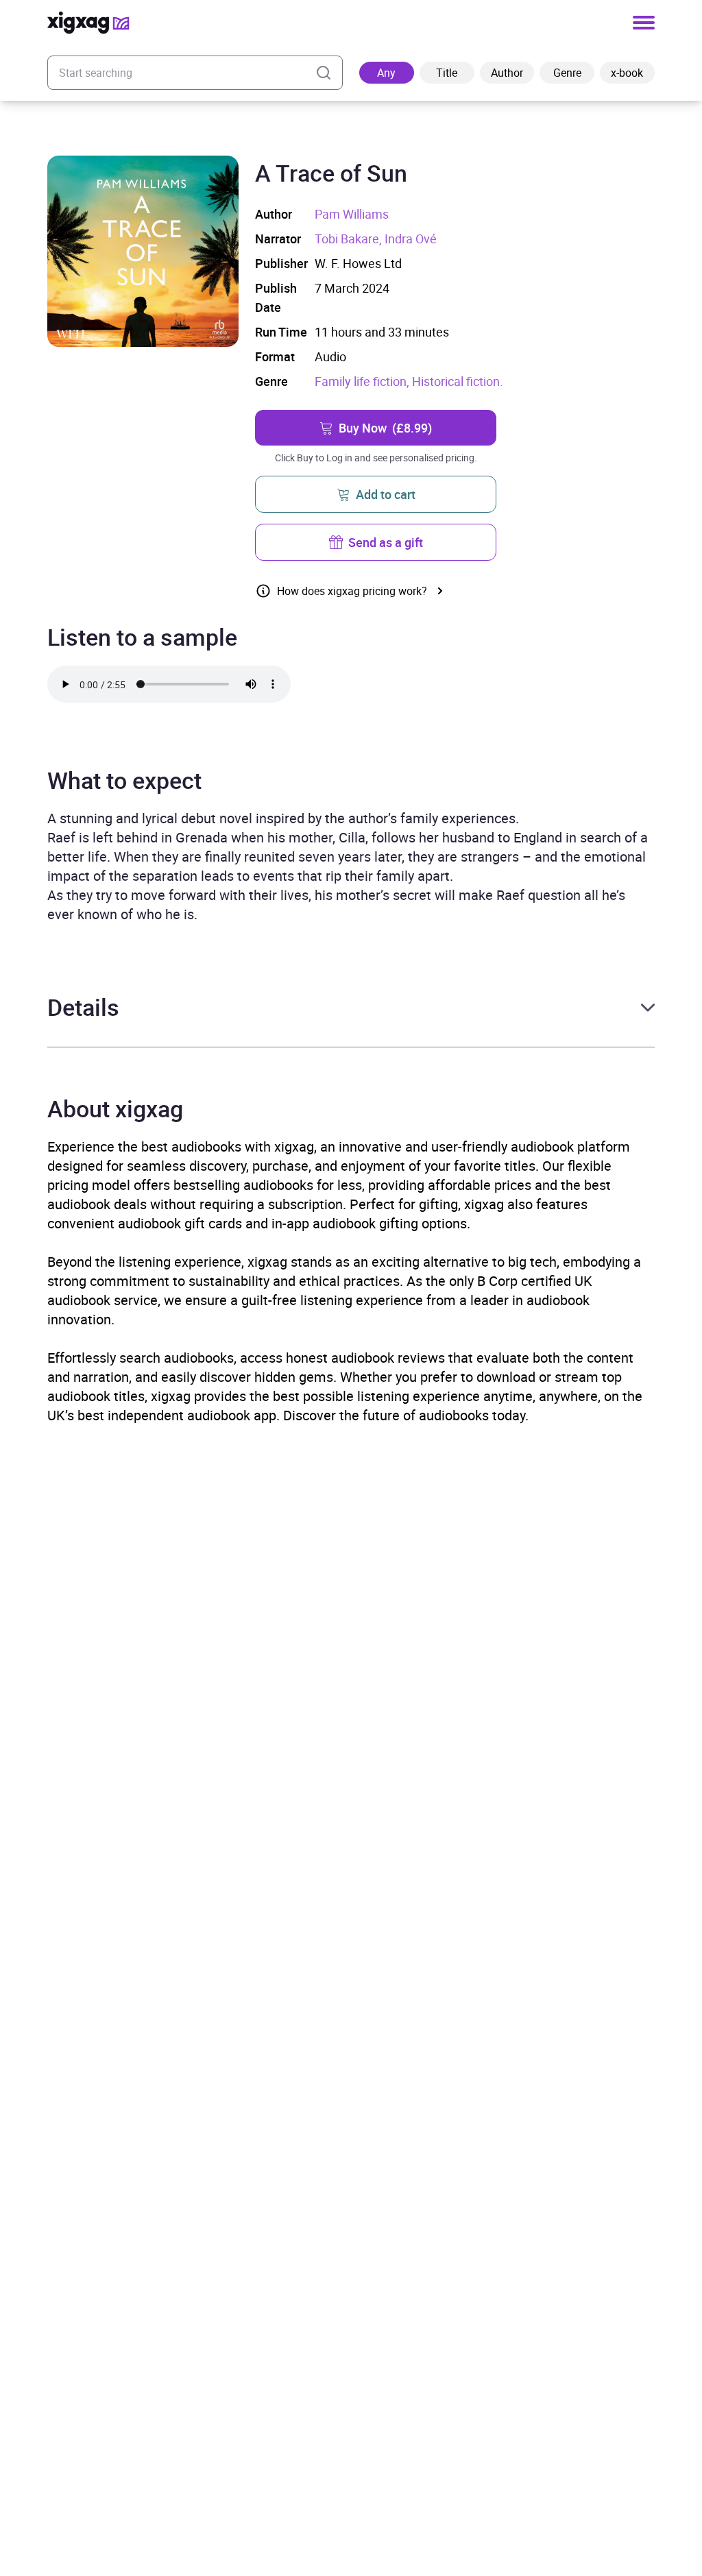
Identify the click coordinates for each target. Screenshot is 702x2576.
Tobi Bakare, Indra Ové (376, 239)
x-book (627, 73)
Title (447, 73)
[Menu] (644, 23)
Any (386, 73)
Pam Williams (352, 214)
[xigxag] (88, 23)
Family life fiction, (363, 381)
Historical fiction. (458, 381)
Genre (567, 73)
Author (507, 73)
